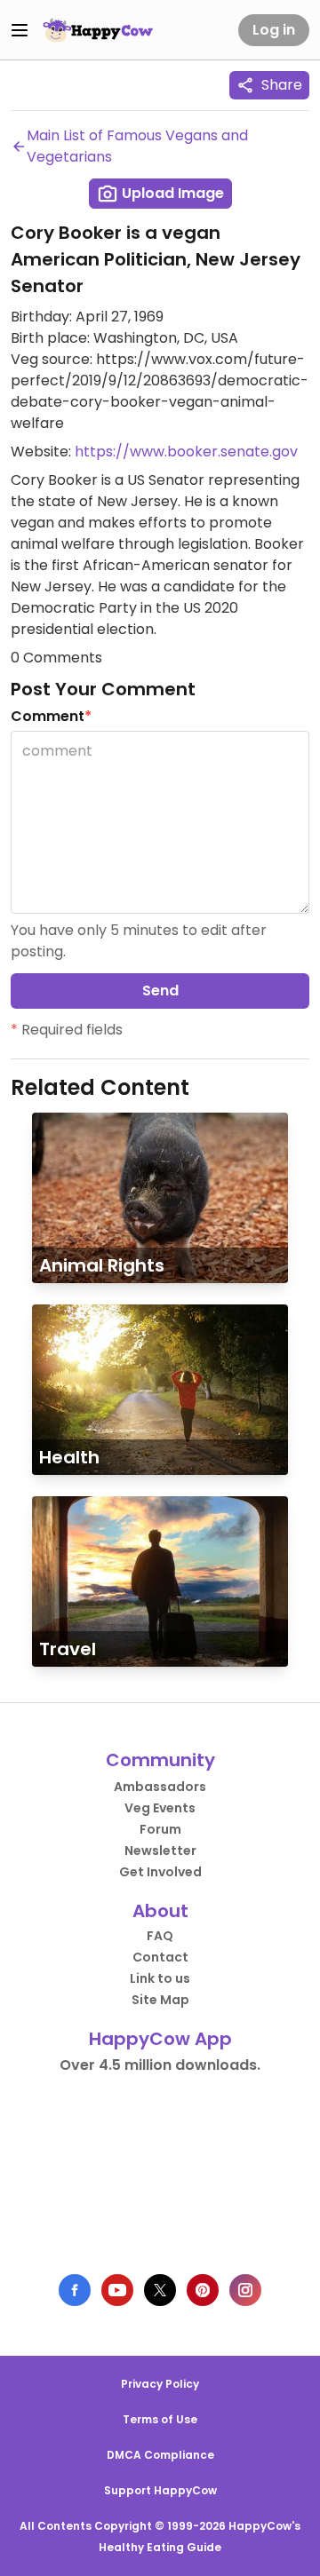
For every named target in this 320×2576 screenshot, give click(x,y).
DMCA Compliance (160, 2455)
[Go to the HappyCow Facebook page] (75, 2290)
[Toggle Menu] (20, 30)
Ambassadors (160, 1787)
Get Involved (160, 1872)
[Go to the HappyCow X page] (160, 2290)
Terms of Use (160, 2419)
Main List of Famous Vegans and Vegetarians (137, 146)
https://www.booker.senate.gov (186, 452)
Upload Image (171, 193)
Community (160, 1760)
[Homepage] (98, 30)
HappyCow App (160, 2039)
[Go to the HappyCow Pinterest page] (203, 2290)
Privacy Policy (160, 2384)
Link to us (160, 1978)
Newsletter (160, 1851)
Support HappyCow (160, 2490)
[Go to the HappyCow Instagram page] (245, 2290)
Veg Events (160, 1808)
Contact (160, 1957)
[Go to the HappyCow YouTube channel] (117, 2290)
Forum (160, 1829)
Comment (51, 716)
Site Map (160, 2000)
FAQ (160, 1936)
